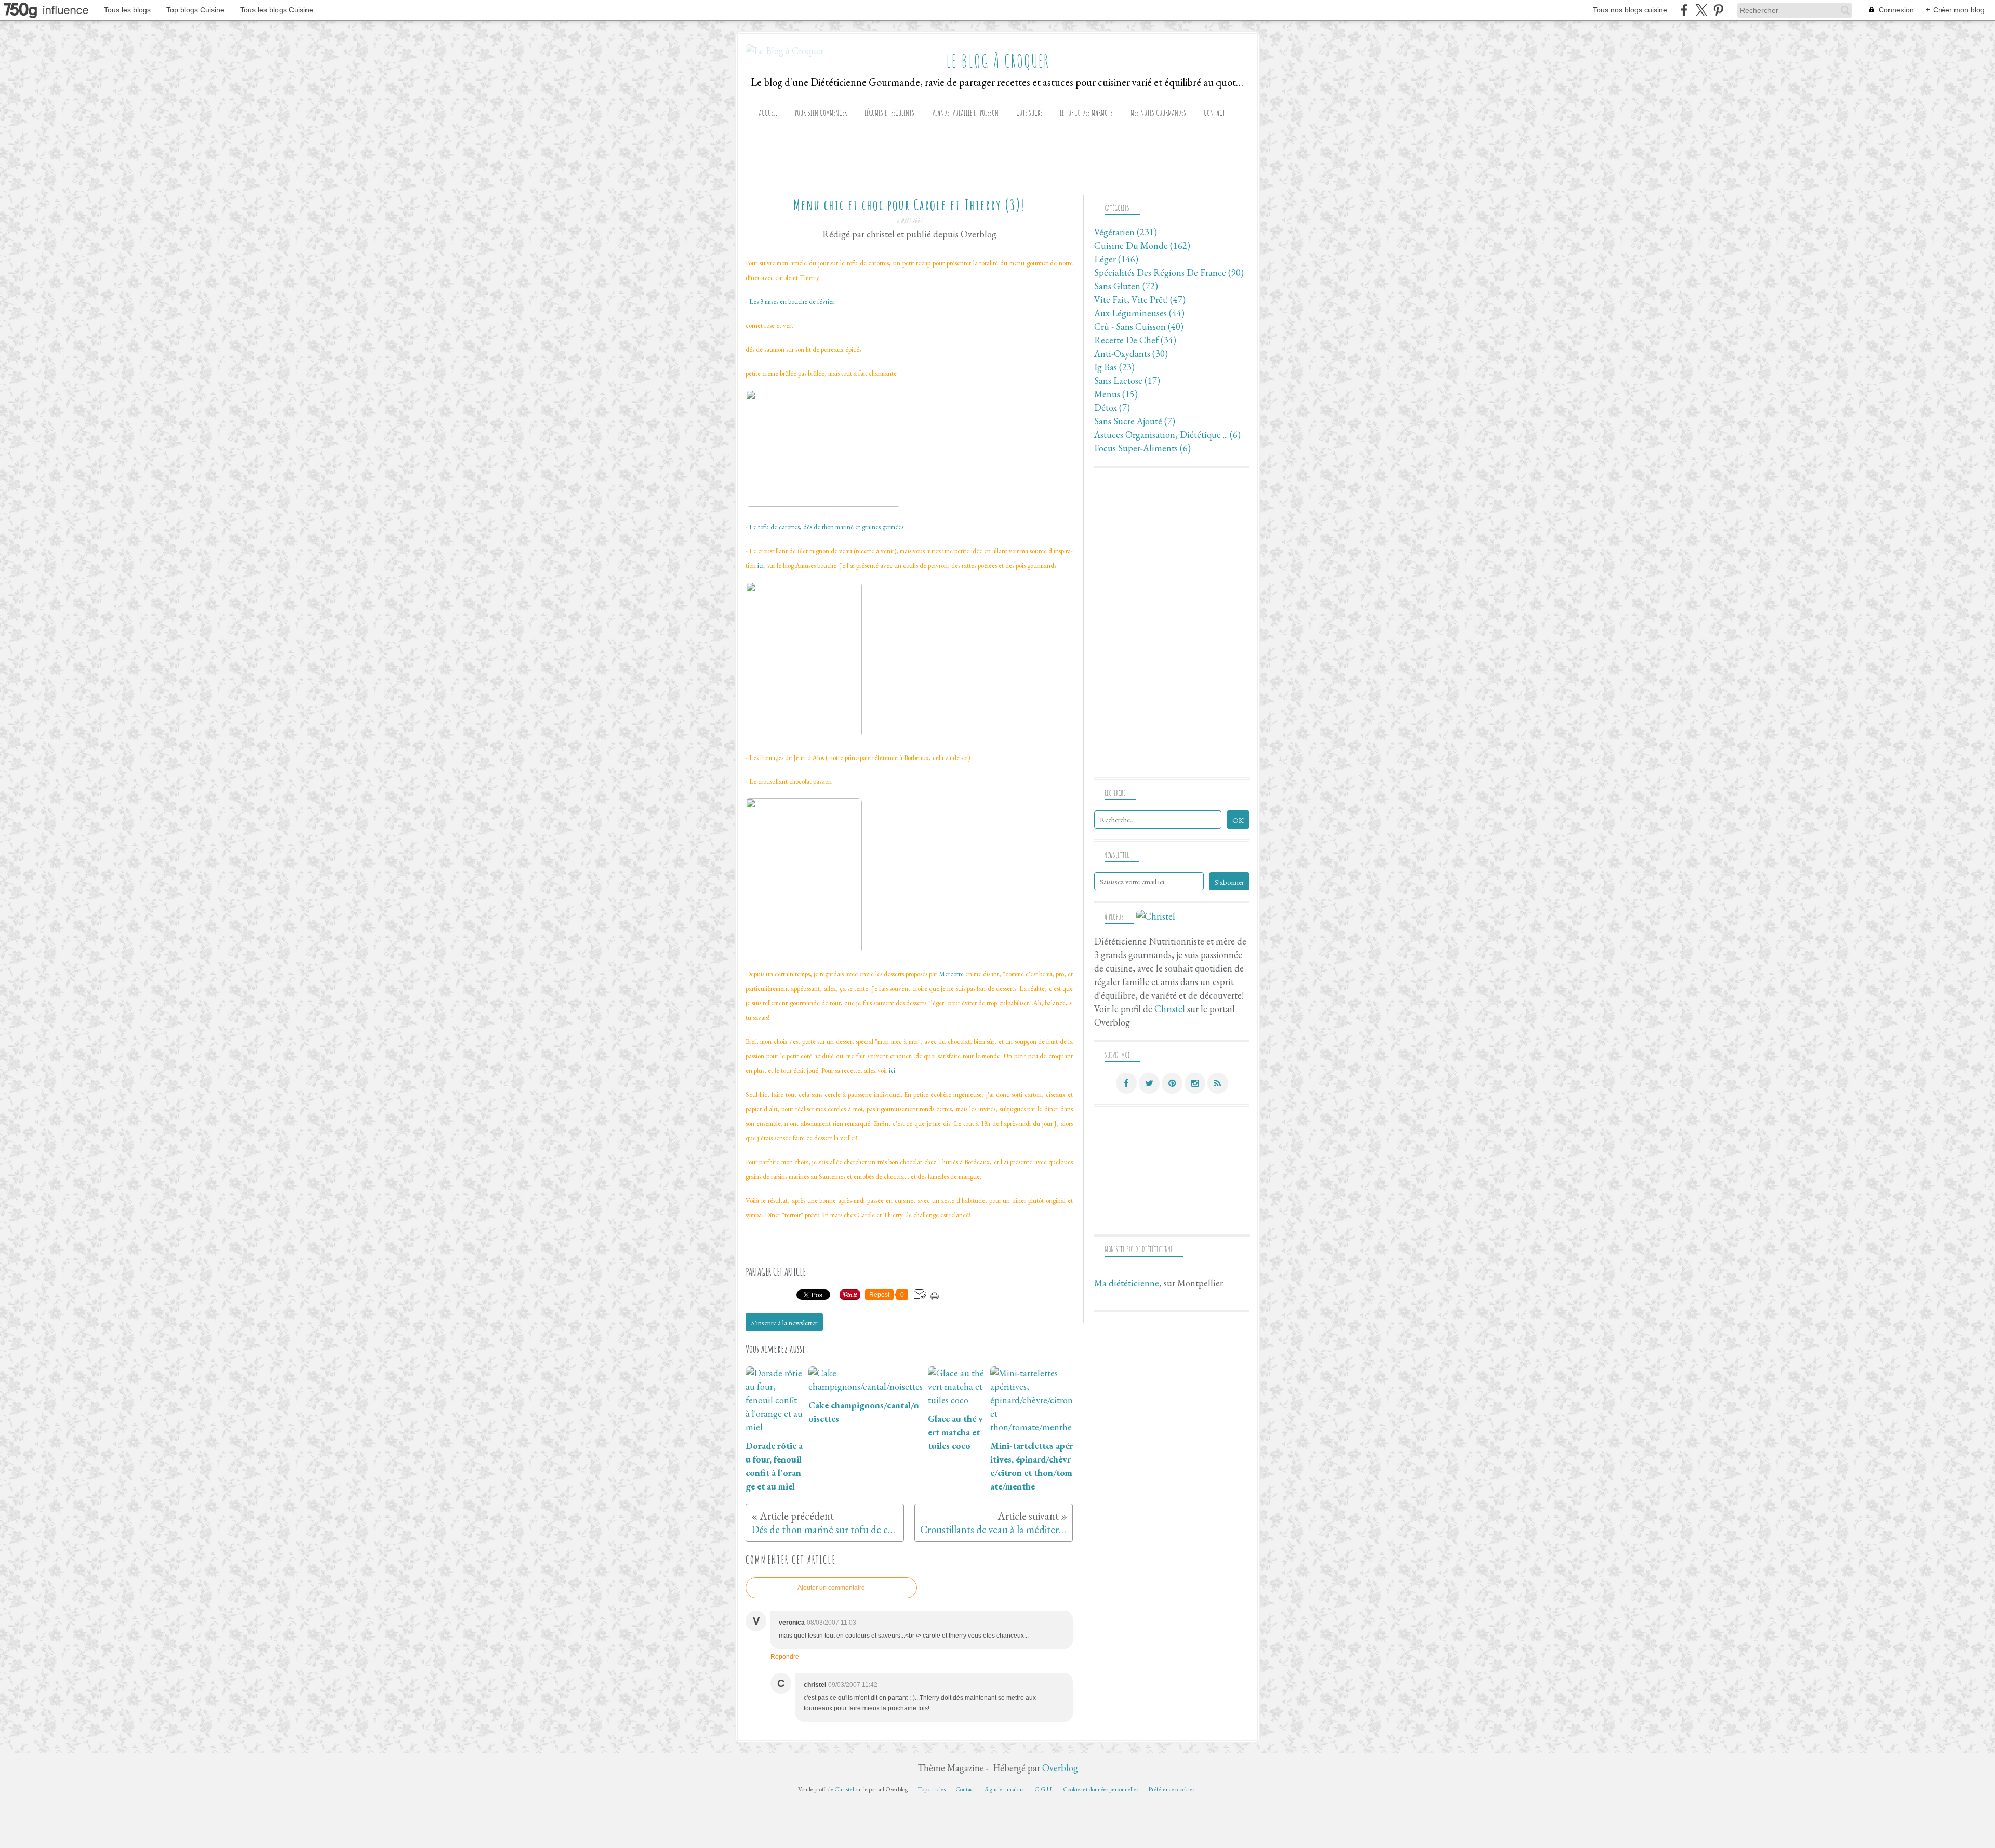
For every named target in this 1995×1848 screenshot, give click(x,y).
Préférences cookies (1171, 1789)
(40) (1139, 327)
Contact (1214, 113)
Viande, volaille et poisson (965, 113)
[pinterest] (1718, 10)
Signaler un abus (1005, 1789)
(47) (1140, 300)
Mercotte (951, 974)
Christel (1170, 1009)
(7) (1112, 408)
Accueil (768, 113)
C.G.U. (1044, 1789)
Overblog (1060, 1768)
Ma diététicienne (1127, 1283)
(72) (1126, 286)
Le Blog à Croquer (998, 61)
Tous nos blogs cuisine (1630, 10)
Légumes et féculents (889, 113)
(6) (1167, 435)
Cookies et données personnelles (1101, 1789)
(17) (1127, 381)
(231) (1126, 232)
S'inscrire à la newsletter (784, 1322)
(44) (1139, 313)
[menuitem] (768, 113)
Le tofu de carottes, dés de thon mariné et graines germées (826, 527)
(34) (1135, 340)
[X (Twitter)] (1701, 10)
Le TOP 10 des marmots (1086, 113)
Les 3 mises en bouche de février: (793, 302)
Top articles (932, 1789)
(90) (1169, 272)
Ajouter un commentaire (831, 1588)
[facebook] (1684, 10)
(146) (1116, 259)
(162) (1142, 245)
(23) (1114, 367)
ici (761, 566)
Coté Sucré (1029, 113)
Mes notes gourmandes (1158, 113)
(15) (1116, 394)
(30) (1131, 354)
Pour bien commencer (821, 113)
